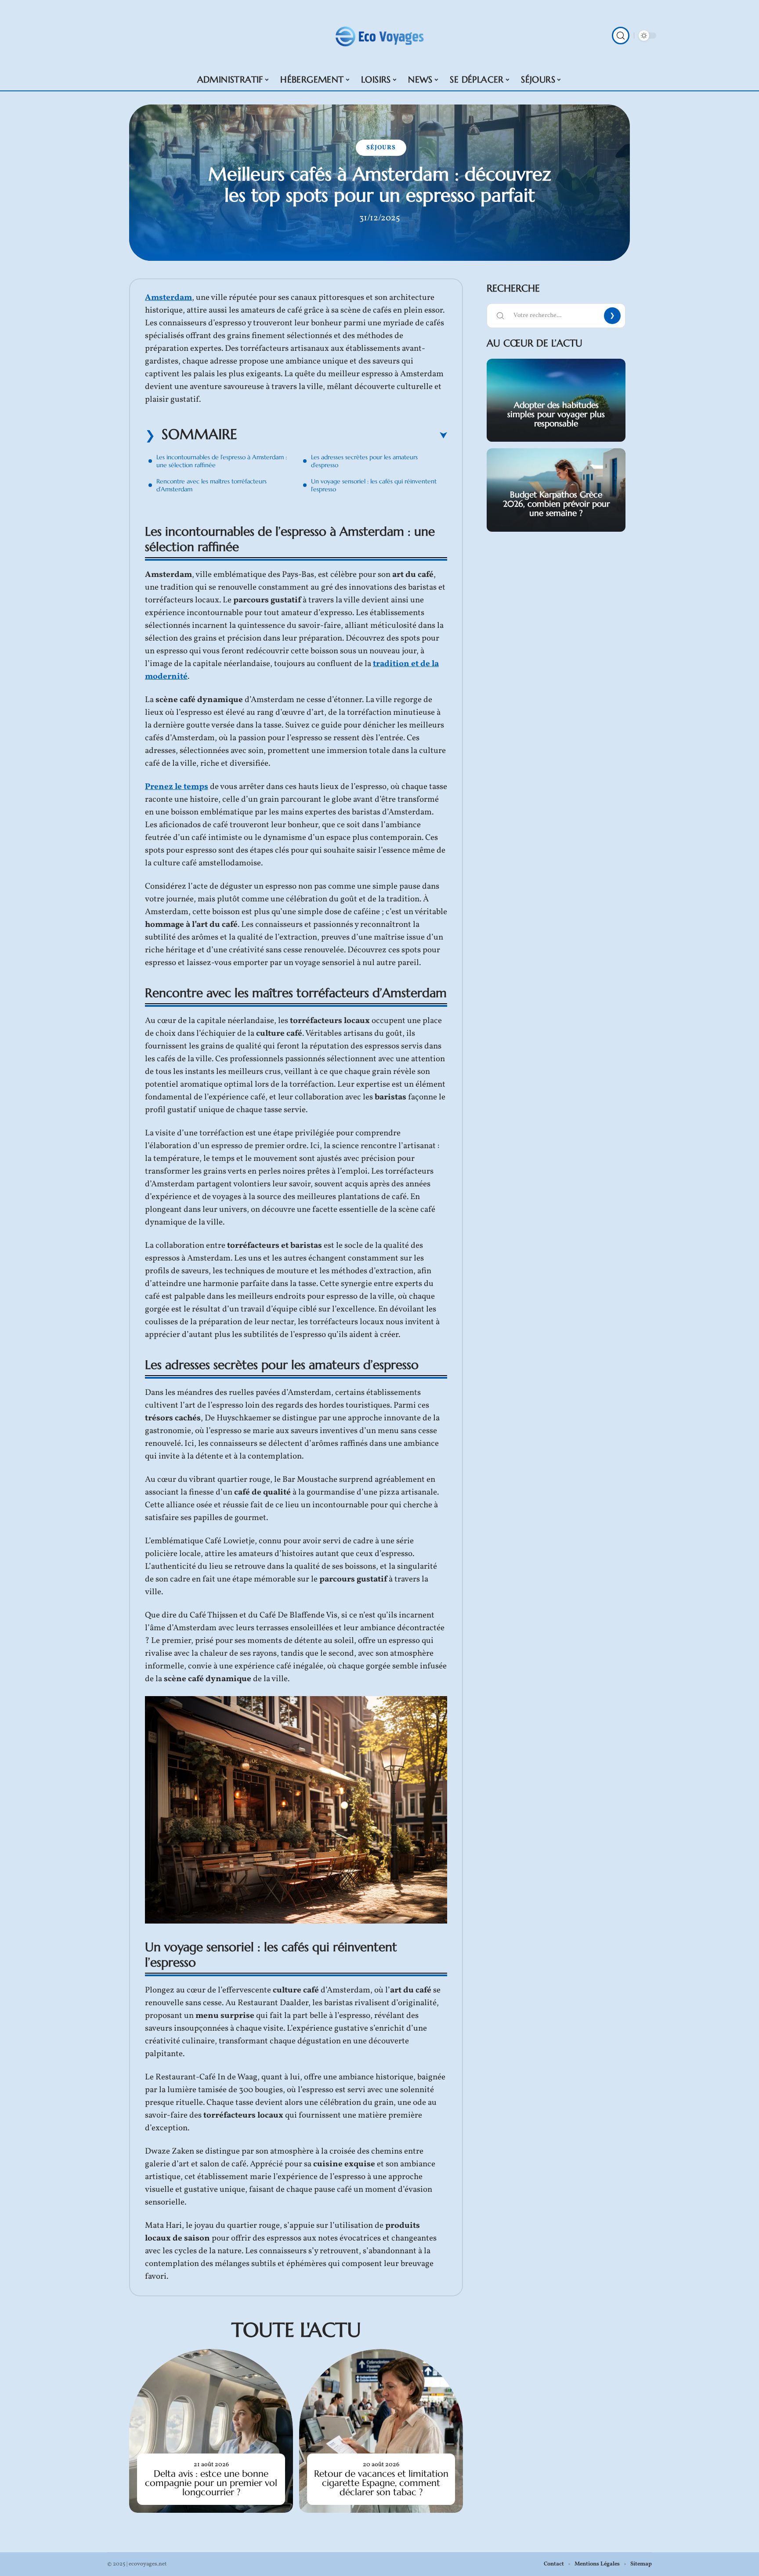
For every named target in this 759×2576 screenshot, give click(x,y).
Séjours (381, 148)
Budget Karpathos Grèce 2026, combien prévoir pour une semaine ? (556, 504)
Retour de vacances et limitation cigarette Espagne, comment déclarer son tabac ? (381, 2483)
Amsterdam (168, 298)
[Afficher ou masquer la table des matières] (342, 436)
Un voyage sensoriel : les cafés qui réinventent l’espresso (374, 485)
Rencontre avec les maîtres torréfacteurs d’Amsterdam (211, 485)
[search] (621, 36)
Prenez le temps (177, 787)
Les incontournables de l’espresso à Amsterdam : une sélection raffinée (222, 461)
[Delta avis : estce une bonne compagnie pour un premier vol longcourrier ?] (211, 2431)
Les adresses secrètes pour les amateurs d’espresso (364, 461)
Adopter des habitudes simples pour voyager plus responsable (556, 414)
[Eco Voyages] (379, 36)
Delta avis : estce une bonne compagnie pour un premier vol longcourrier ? (211, 2483)
